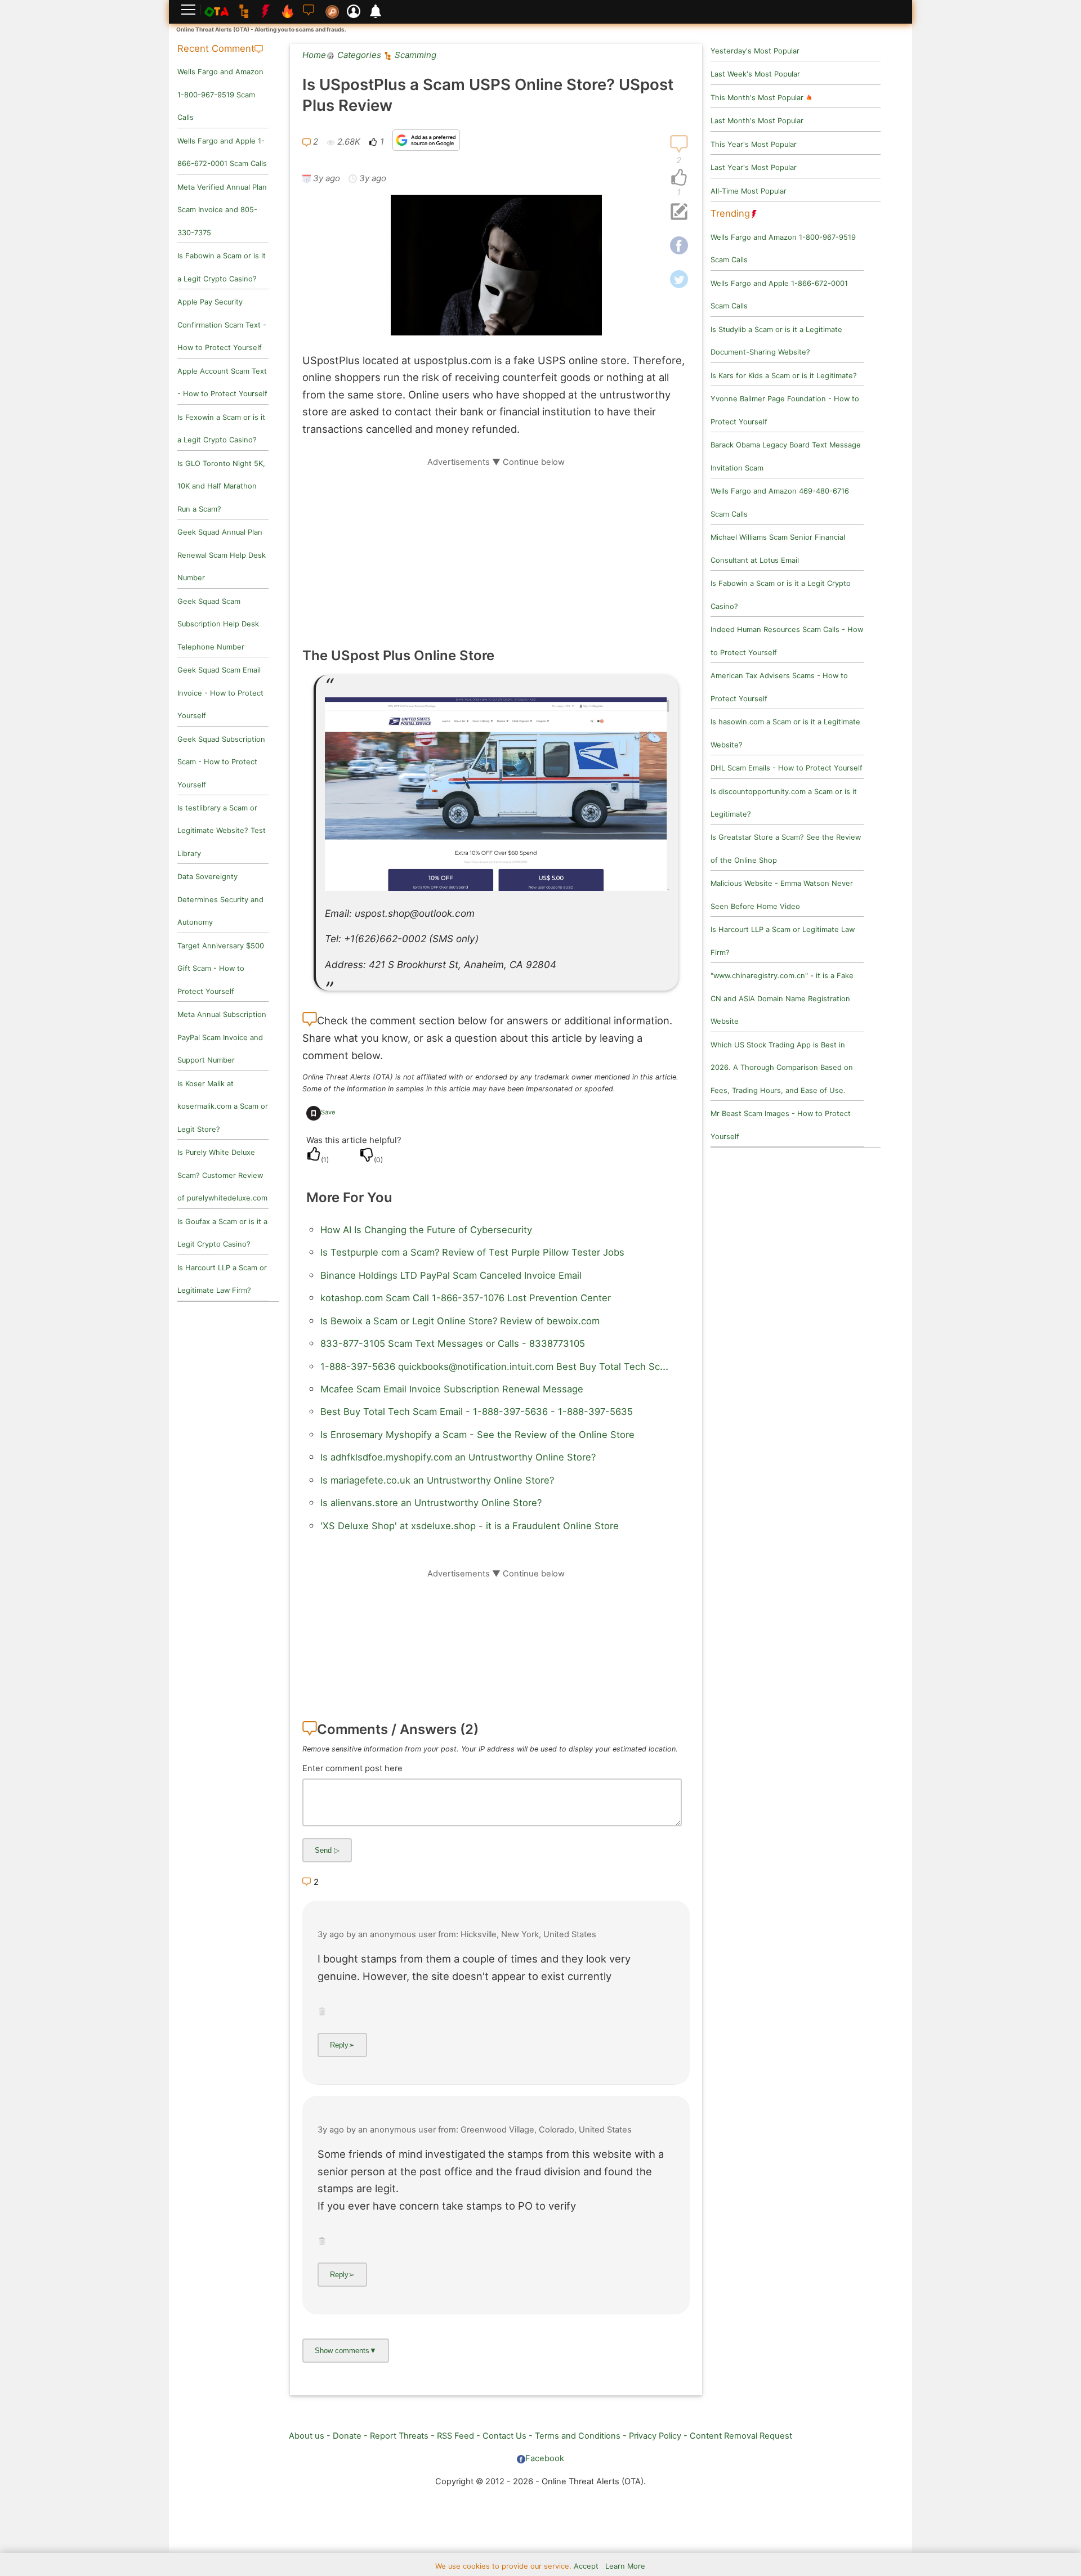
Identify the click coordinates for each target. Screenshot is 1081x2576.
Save (328, 1112)
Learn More (625, 2566)
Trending (730, 213)
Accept (586, 2566)
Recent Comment (216, 48)
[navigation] (679, 178)
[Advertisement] (496, 546)
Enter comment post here (352, 1768)
